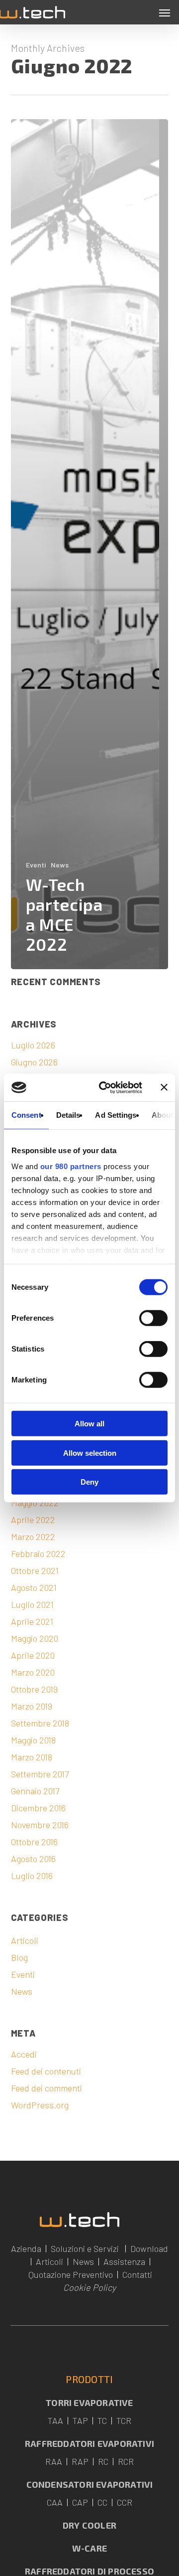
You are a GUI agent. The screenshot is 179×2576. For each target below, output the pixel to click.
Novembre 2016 (40, 1825)
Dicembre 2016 (38, 1808)
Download (149, 2248)
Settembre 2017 (40, 1774)
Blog (19, 1957)
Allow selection (90, 1453)
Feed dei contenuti (46, 2071)
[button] (165, 12)
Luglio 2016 (32, 1876)
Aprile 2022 (33, 1520)
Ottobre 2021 (35, 1570)
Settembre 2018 (40, 1723)
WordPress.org (40, 2105)
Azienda (26, 2248)
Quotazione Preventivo (71, 2274)
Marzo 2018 (32, 1757)
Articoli (25, 1940)
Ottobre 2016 (34, 1842)
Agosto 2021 (34, 1587)
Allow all (89, 1424)
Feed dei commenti (46, 2088)
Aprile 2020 (33, 1655)
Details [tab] (68, 1115)
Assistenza (124, 2261)
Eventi (36, 865)
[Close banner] (164, 1087)
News (60, 865)
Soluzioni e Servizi (85, 2248)
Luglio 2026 (33, 1045)
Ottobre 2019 (34, 1689)
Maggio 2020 (35, 1638)
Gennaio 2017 (35, 1791)
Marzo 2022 (33, 1537)
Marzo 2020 (33, 1672)
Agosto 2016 (33, 1859)
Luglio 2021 (32, 1604)
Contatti (137, 2274)
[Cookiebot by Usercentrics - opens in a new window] (105, 1087)
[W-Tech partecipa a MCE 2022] (90, 544)
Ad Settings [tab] (116, 1115)
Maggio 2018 (33, 1740)
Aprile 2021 (32, 1621)
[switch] (153, 1318)
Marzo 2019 (32, 1706)
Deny (89, 1482)
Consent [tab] (26, 1115)
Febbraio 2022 (38, 1553)
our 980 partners (71, 1166)
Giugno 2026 (34, 1062)
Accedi (24, 2054)
